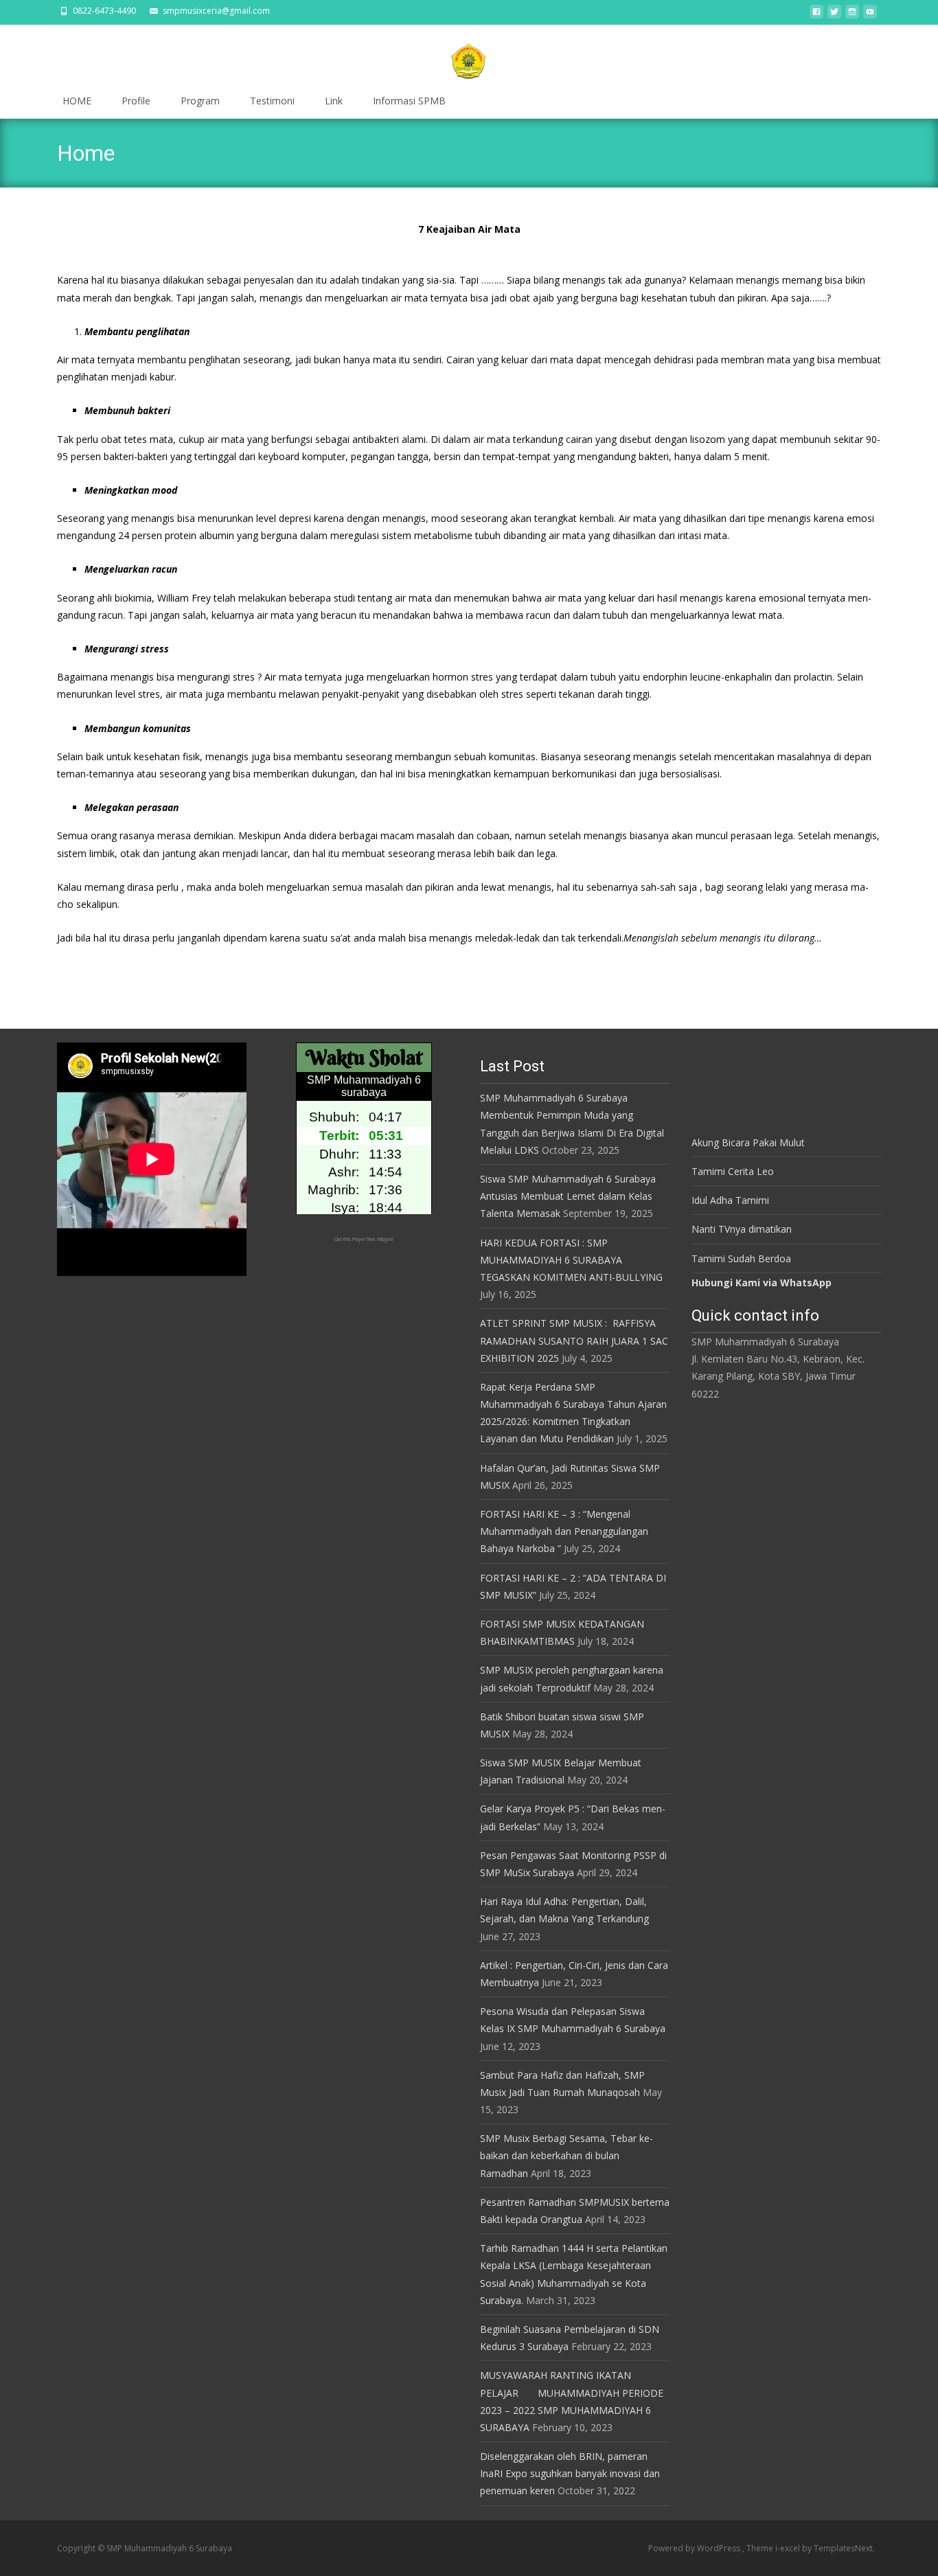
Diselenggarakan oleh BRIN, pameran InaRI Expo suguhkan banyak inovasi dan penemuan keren (570, 2473)
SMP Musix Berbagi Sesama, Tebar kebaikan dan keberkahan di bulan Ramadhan (567, 2155)
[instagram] (852, 15)
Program (200, 101)
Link (334, 101)
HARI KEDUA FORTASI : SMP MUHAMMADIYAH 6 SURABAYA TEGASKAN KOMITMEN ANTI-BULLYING (571, 1260)
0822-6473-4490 (104, 11)
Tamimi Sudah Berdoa (741, 1258)
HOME (77, 101)
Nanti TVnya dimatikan (742, 1229)
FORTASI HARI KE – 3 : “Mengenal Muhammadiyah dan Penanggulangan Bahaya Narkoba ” (564, 1531)
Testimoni (272, 101)
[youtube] (870, 15)
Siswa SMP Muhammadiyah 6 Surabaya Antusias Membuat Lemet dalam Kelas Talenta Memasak (568, 1196)
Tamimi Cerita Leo (733, 1171)
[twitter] (834, 15)
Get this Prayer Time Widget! (364, 1239)
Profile (136, 101)
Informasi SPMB (409, 101)
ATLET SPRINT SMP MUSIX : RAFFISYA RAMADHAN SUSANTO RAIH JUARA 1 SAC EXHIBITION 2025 (574, 1340)
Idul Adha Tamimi (730, 1200)
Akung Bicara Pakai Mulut (748, 1142)
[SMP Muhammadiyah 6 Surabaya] (469, 55)
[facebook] (816, 15)
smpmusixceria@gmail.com (216, 11)
